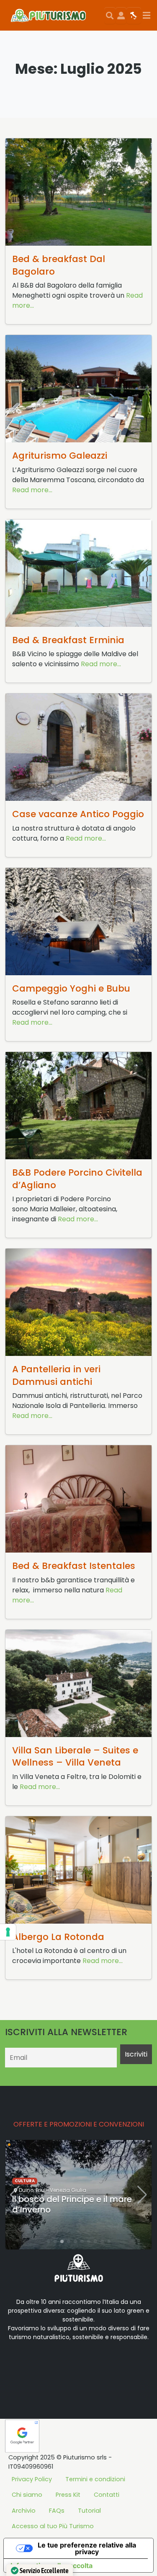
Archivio (24, 2511)
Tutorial (89, 2511)
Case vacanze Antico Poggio (78, 814)
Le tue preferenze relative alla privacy (87, 2548)
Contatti (107, 2495)
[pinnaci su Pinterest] (85, 2363)
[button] (49, 2241)
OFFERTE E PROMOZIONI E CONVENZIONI (79, 2124)
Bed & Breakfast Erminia (68, 640)
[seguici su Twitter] (45, 2363)
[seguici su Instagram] (72, 2363)
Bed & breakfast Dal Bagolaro (59, 265)
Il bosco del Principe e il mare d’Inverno (72, 2204)
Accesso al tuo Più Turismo (53, 2526)
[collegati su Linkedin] (18, 2363)
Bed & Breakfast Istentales (74, 1566)
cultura (25, 2181)
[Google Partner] (22, 2436)
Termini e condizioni (95, 2479)
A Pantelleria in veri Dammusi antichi (56, 1375)
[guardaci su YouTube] (59, 2363)
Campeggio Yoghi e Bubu (71, 988)
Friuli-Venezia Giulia (61, 2190)
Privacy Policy (32, 2479)
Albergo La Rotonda (58, 1937)
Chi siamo (27, 2495)
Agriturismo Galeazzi (60, 456)
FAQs (57, 2511)
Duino (26, 2190)
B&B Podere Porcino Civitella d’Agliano (77, 1179)
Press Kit (68, 2495)
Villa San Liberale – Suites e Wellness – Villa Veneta (75, 1756)
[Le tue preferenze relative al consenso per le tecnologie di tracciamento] (8, 1932)
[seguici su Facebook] (32, 2363)
